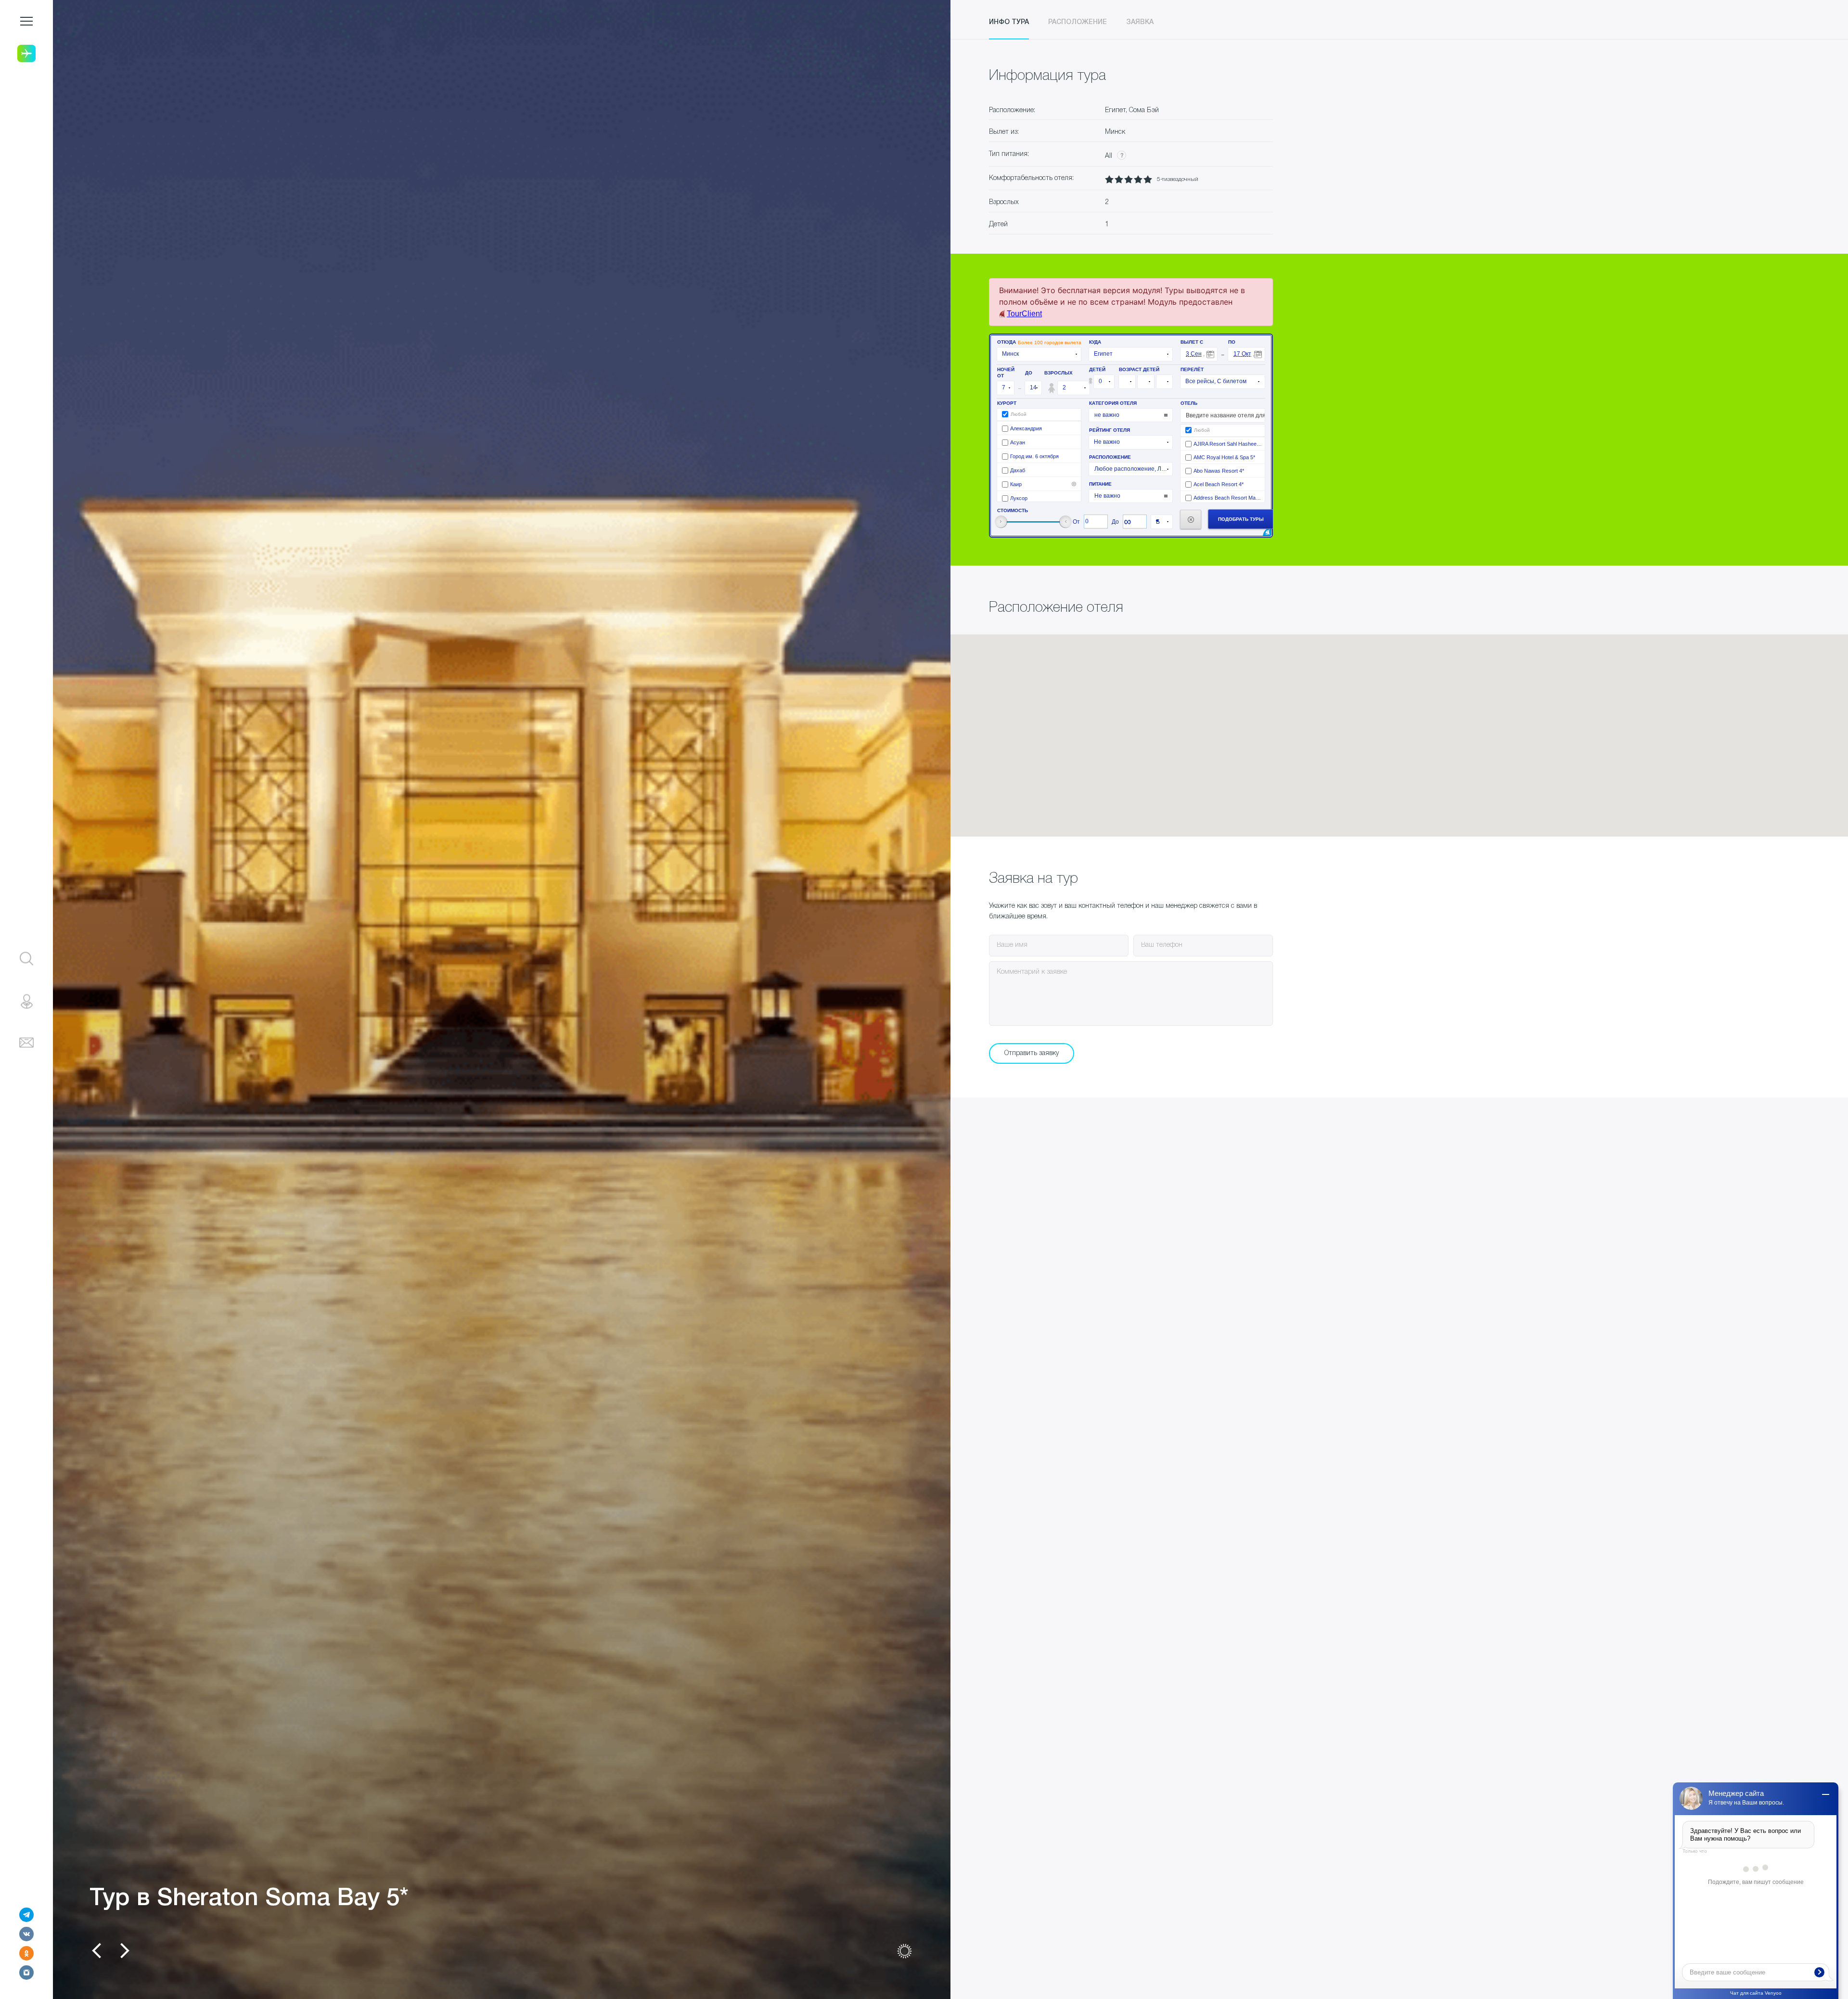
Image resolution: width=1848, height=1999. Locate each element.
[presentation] (96, 1951)
